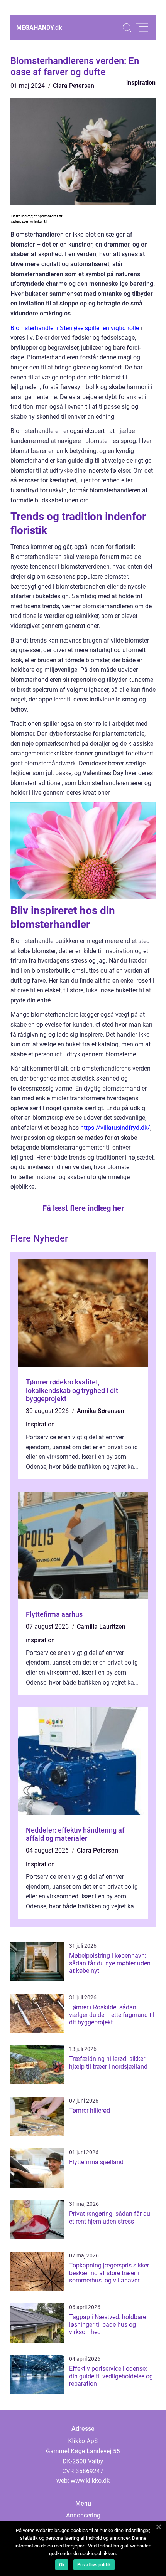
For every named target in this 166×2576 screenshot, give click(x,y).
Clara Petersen (74, 86)
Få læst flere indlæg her (83, 1208)
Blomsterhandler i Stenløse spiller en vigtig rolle (75, 328)
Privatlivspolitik (94, 2565)
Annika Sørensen (101, 1411)
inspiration (141, 83)
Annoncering (83, 2515)
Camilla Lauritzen (101, 1627)
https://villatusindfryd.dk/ (115, 1128)
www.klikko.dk (90, 2481)
